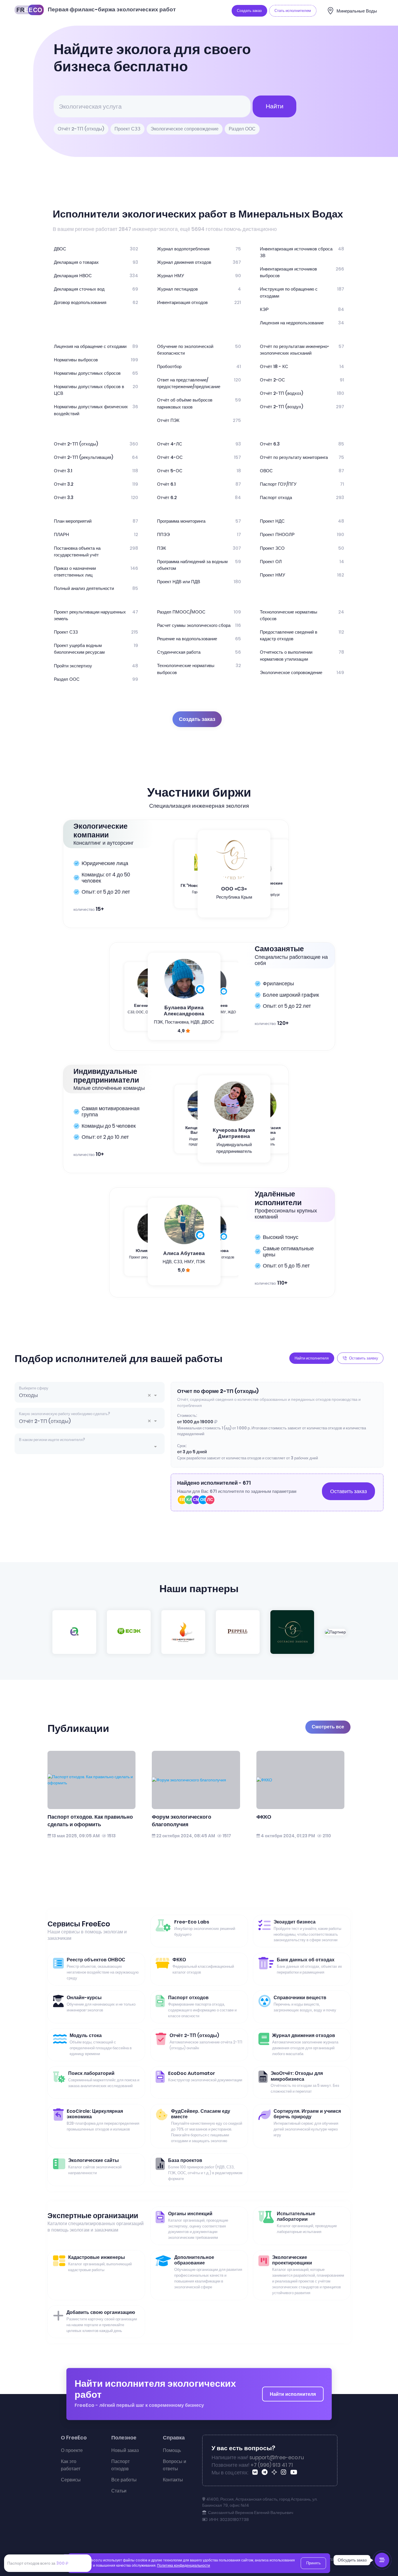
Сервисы (71, 2480)
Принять (314, 2563)
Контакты (173, 2480)
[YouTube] (295, 2473)
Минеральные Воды (357, 11)
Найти (275, 106)
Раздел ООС (242, 129)
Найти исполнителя (293, 2394)
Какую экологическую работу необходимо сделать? (65, 1414)
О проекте (72, 2450)
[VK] (256, 2473)
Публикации (78, 1728)
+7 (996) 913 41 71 (272, 2465)
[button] (151, 1395)
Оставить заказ (348, 1491)
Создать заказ (197, 719)
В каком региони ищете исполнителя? (52, 1440)
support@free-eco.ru (277, 2457)
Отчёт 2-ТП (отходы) (81, 129)
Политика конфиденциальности (184, 2566)
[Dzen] (275, 2473)
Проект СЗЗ (127, 129)
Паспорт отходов (120, 2465)
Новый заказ (125, 2450)
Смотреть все (328, 1727)
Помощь (172, 2450)
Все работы (124, 2480)
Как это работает (71, 2465)
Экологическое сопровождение (185, 129)
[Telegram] (266, 2473)
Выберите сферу (34, 1388)
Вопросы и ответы (175, 2465)
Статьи (119, 2491)
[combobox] (90, 1395)
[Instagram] (285, 2473)
